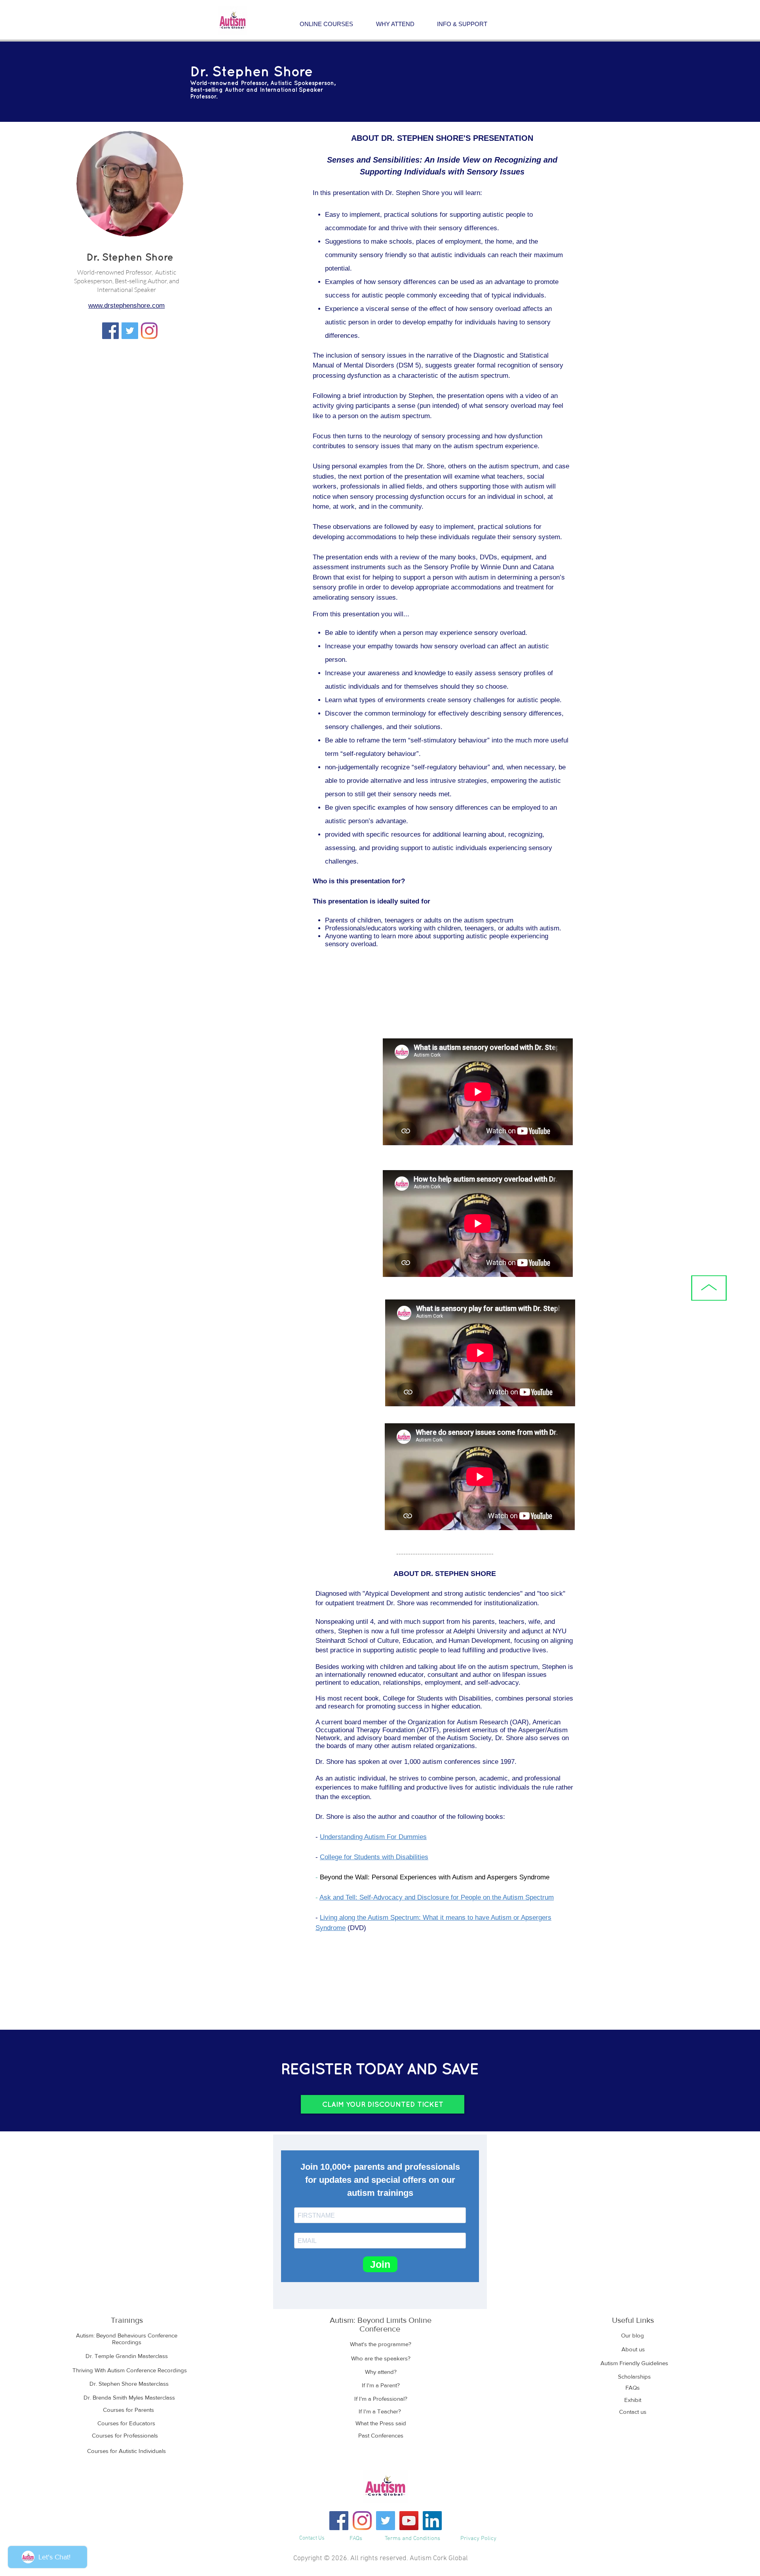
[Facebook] (339, 2521)
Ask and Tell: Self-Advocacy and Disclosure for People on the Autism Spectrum (437, 1897)
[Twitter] (130, 331)
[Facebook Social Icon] (110, 331)
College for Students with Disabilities (374, 1857)
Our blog (633, 2335)
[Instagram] (149, 331)
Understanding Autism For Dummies (373, 1837)
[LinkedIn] (432, 2521)
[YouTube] (409, 2521)
